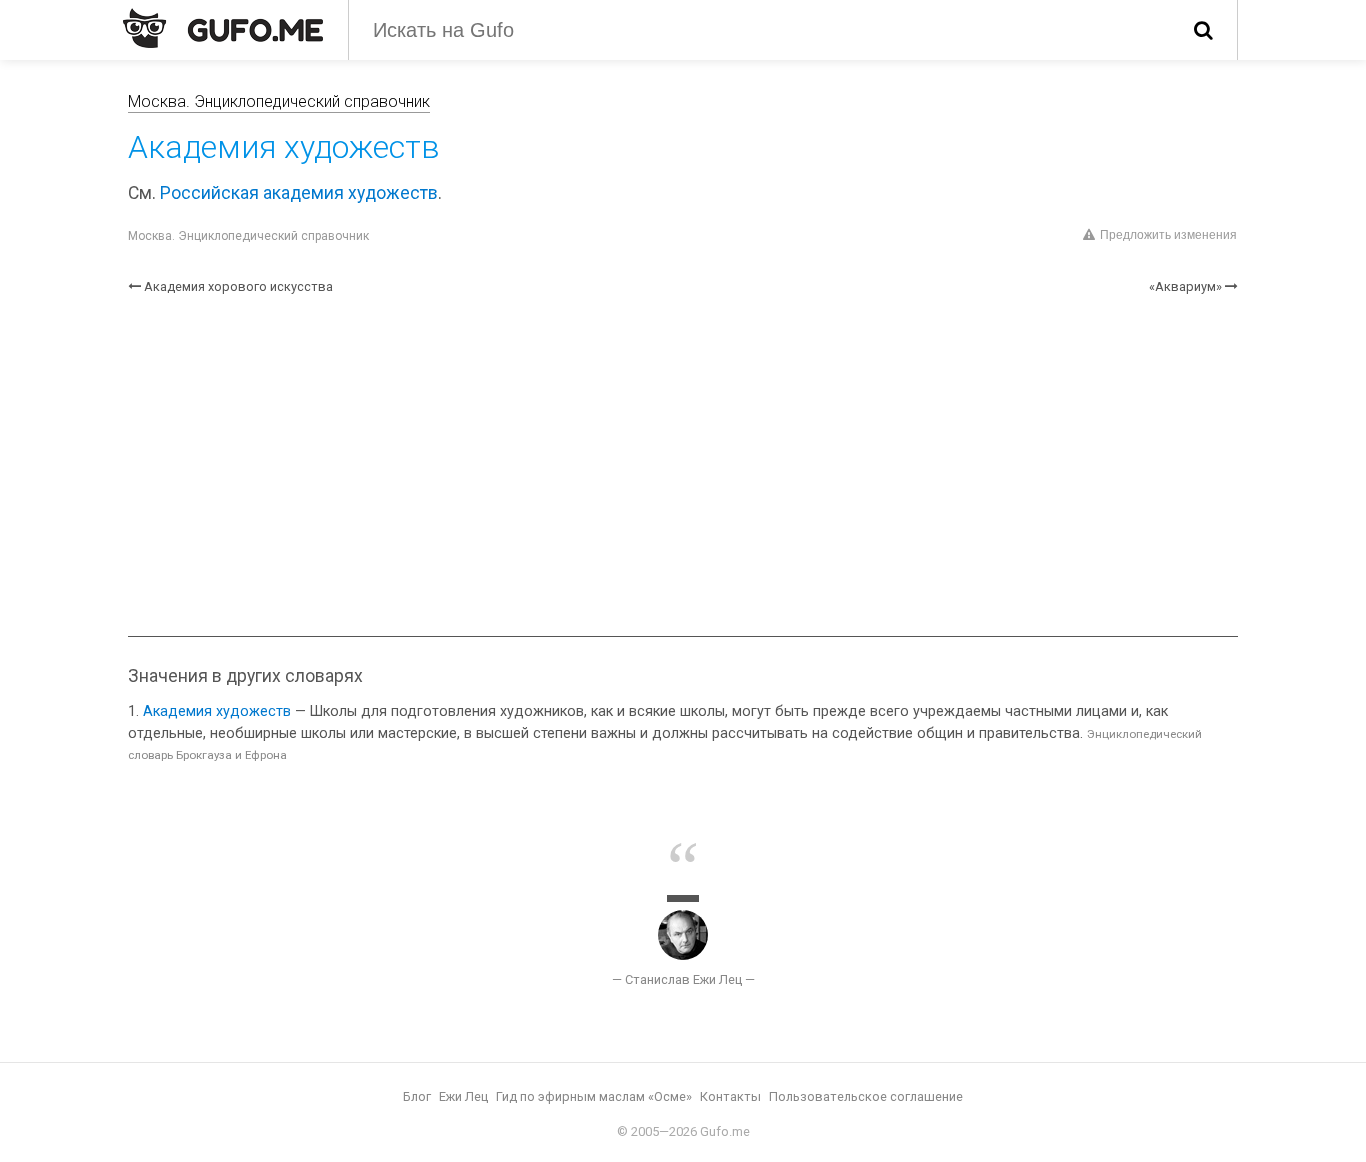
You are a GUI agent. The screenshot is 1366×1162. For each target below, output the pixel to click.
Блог (417, 1096)
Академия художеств (217, 711)
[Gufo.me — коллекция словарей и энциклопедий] (223, 28)
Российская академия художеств (299, 193)
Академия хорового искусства (238, 286)
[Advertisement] (683, 466)
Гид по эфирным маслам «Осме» (594, 1096)
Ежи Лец (463, 1096)
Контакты (730, 1096)
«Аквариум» (1185, 286)
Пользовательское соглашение (866, 1096)
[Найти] (1203, 30)
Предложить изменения (1168, 235)
